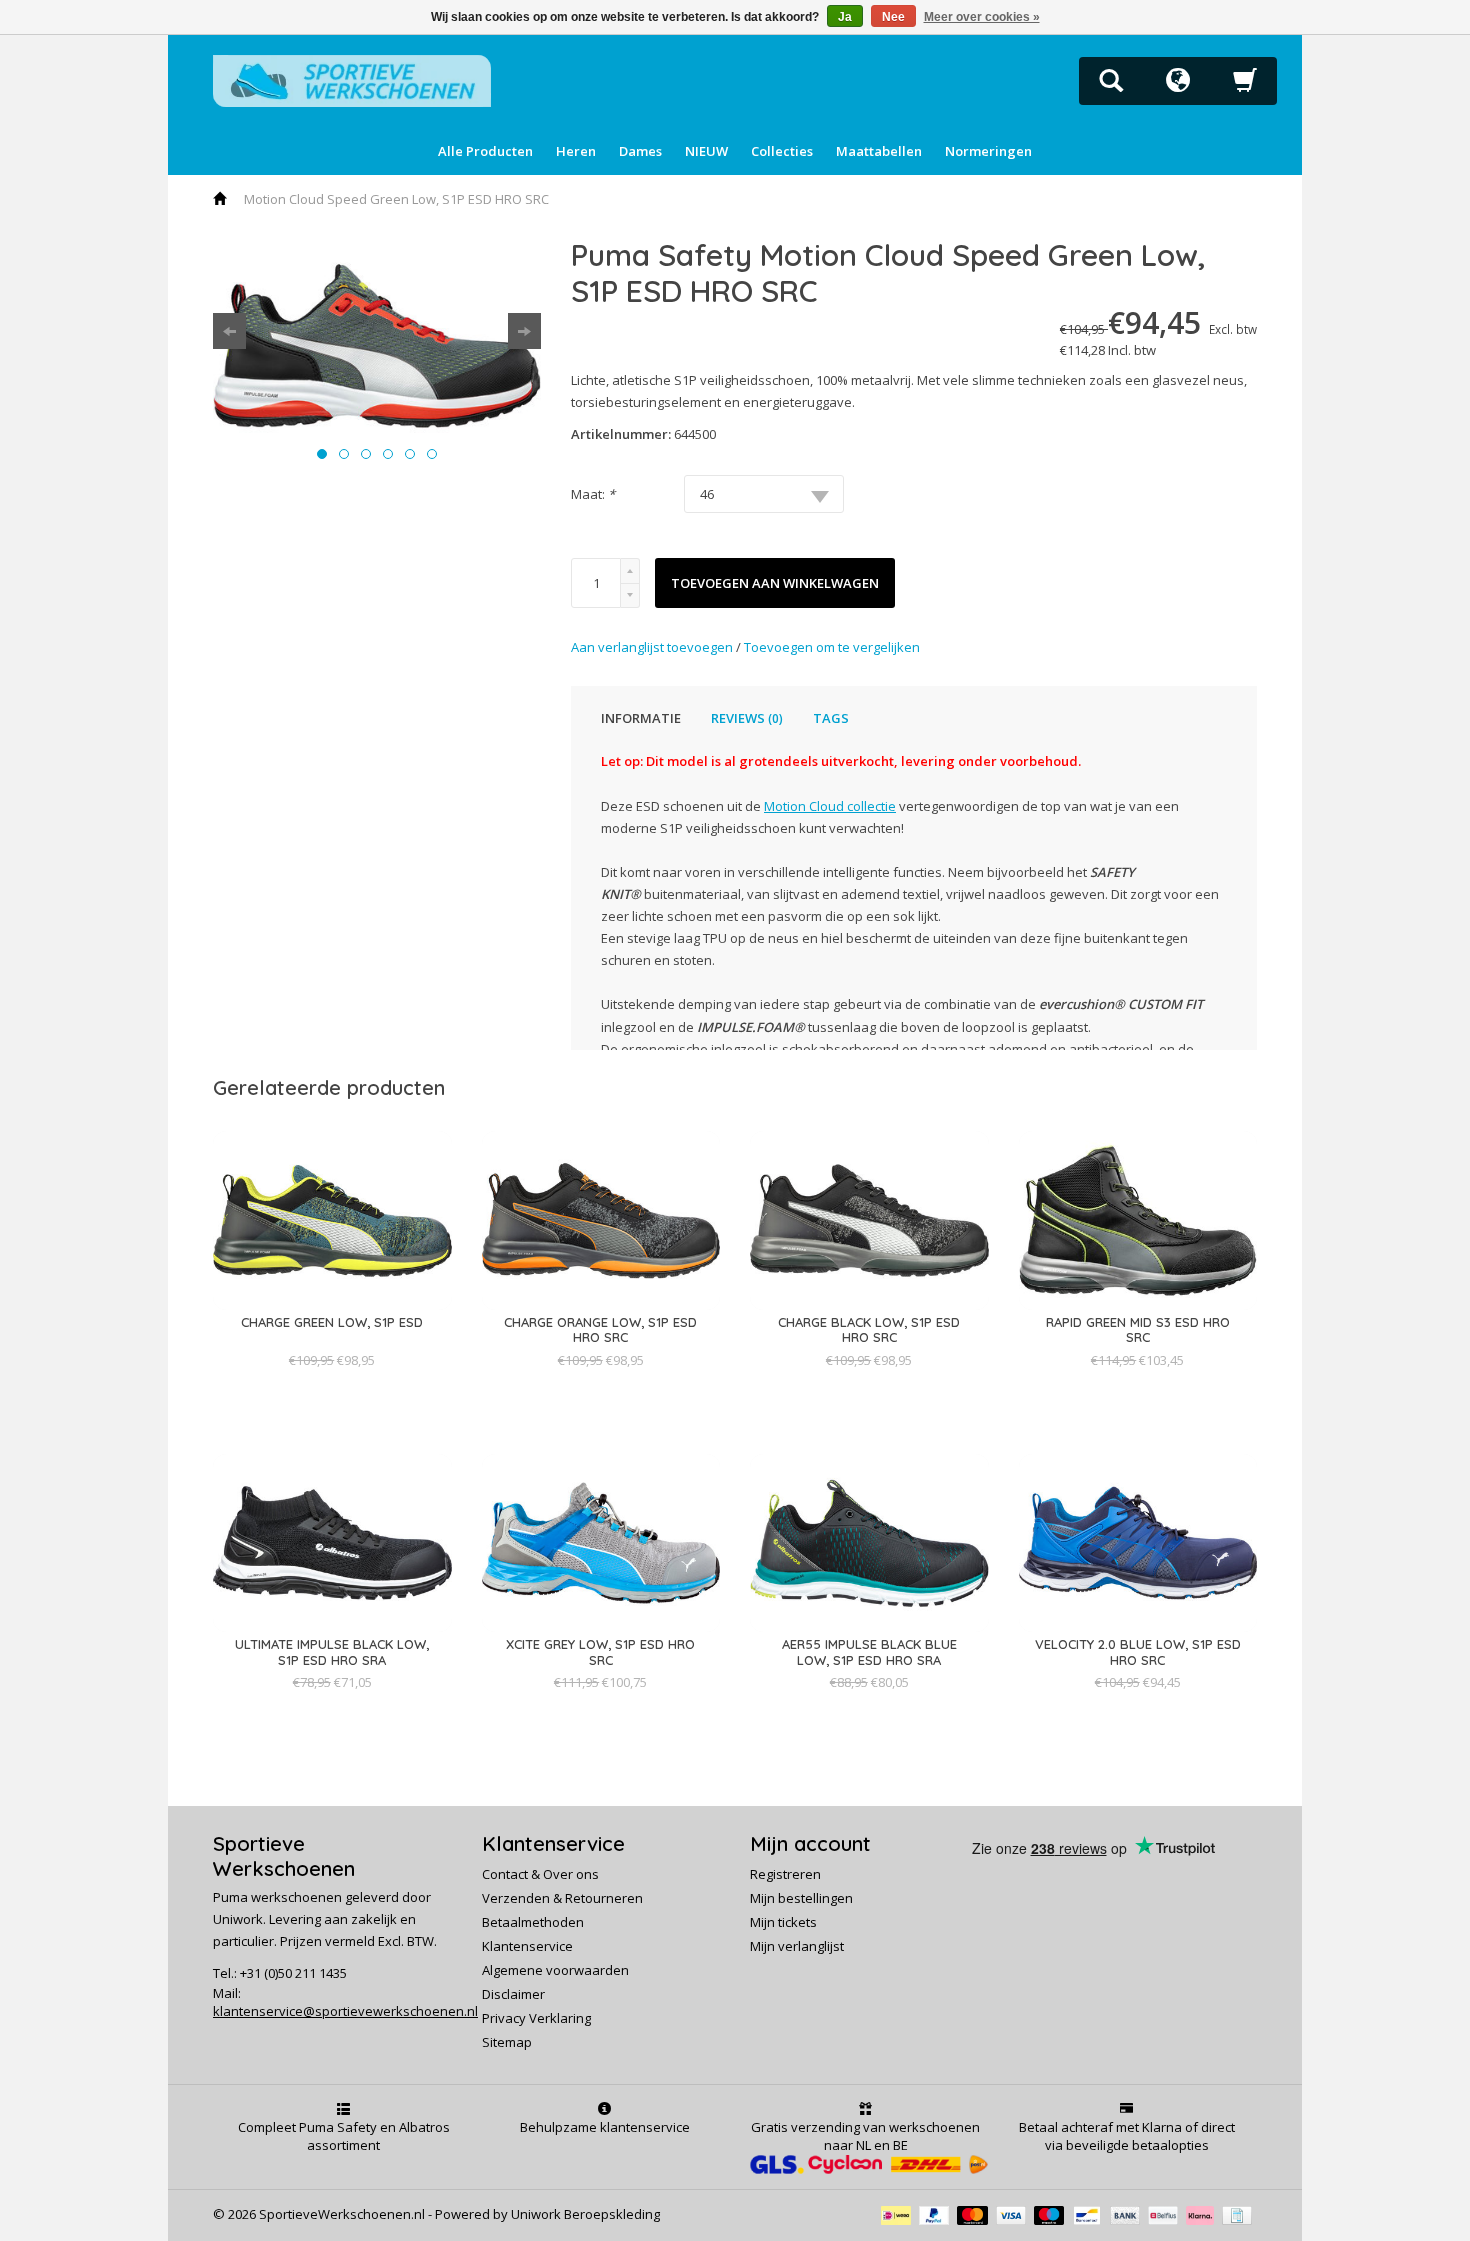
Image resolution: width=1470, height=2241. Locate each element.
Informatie (641, 718)
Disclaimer (513, 1994)
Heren (576, 151)
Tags (831, 718)
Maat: (593, 494)
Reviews (747, 718)
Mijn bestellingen (801, 1898)
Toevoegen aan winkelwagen (775, 583)
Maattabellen (879, 151)
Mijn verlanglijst (797, 1946)
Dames (640, 151)
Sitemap (507, 2042)
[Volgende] (524, 331)
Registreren (785, 1874)
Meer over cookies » (982, 17)
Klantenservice (527, 1946)
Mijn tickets (783, 1922)
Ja (845, 17)
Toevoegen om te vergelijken (832, 647)
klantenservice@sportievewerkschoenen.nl (345, 2011)
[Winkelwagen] (1245, 86)
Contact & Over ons (540, 1874)
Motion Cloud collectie (830, 806)
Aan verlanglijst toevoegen (653, 647)
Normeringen (988, 151)
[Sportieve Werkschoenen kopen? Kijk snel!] (352, 79)
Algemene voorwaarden (555, 1970)
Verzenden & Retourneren (562, 1898)
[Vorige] (229, 331)
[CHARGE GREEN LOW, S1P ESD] (332, 1342)
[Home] (221, 199)
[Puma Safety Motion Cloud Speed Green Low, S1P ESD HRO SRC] (377, 346)
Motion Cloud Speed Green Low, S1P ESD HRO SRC (396, 199)
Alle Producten (485, 151)
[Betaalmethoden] (900, 2214)
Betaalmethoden (533, 1922)
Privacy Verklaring (536, 2018)
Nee (893, 17)
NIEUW (706, 151)
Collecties (782, 151)
